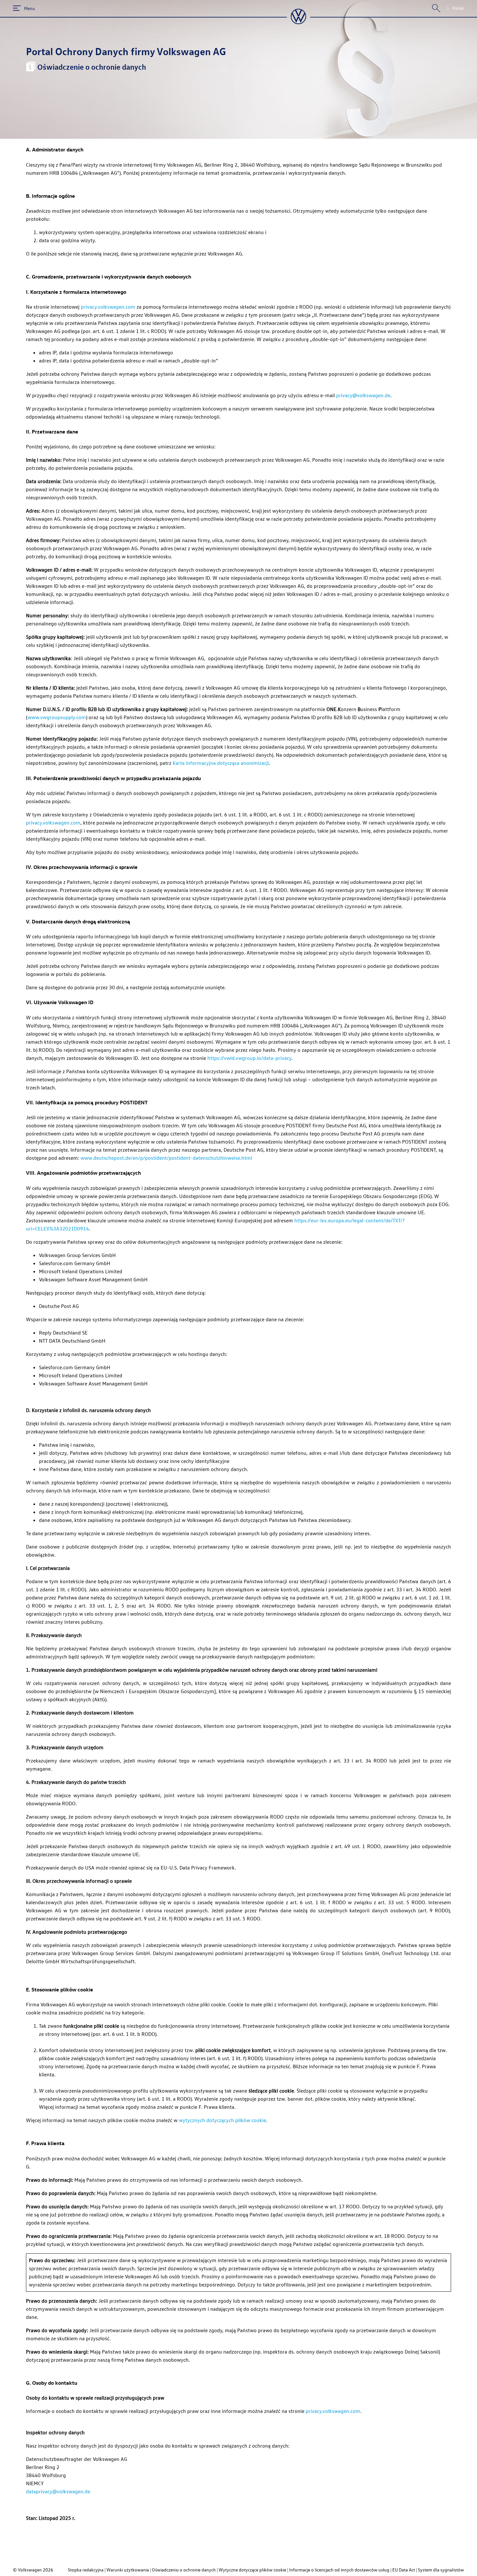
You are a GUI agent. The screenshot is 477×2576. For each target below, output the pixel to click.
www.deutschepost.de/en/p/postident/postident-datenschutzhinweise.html (166, 1158)
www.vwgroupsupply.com (57, 717)
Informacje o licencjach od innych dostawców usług (339, 2570)
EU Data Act (404, 2570)
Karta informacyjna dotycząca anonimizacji (221, 763)
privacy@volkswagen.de (363, 395)
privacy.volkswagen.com (108, 307)
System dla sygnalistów (441, 2570)
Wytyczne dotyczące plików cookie (252, 2570)
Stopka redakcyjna (86, 2570)
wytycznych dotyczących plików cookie (222, 2120)
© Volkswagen (28, 2570)
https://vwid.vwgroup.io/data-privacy (249, 1058)
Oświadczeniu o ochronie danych (184, 2570)
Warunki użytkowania (128, 2570)
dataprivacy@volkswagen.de (58, 2491)
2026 (48, 2570)
